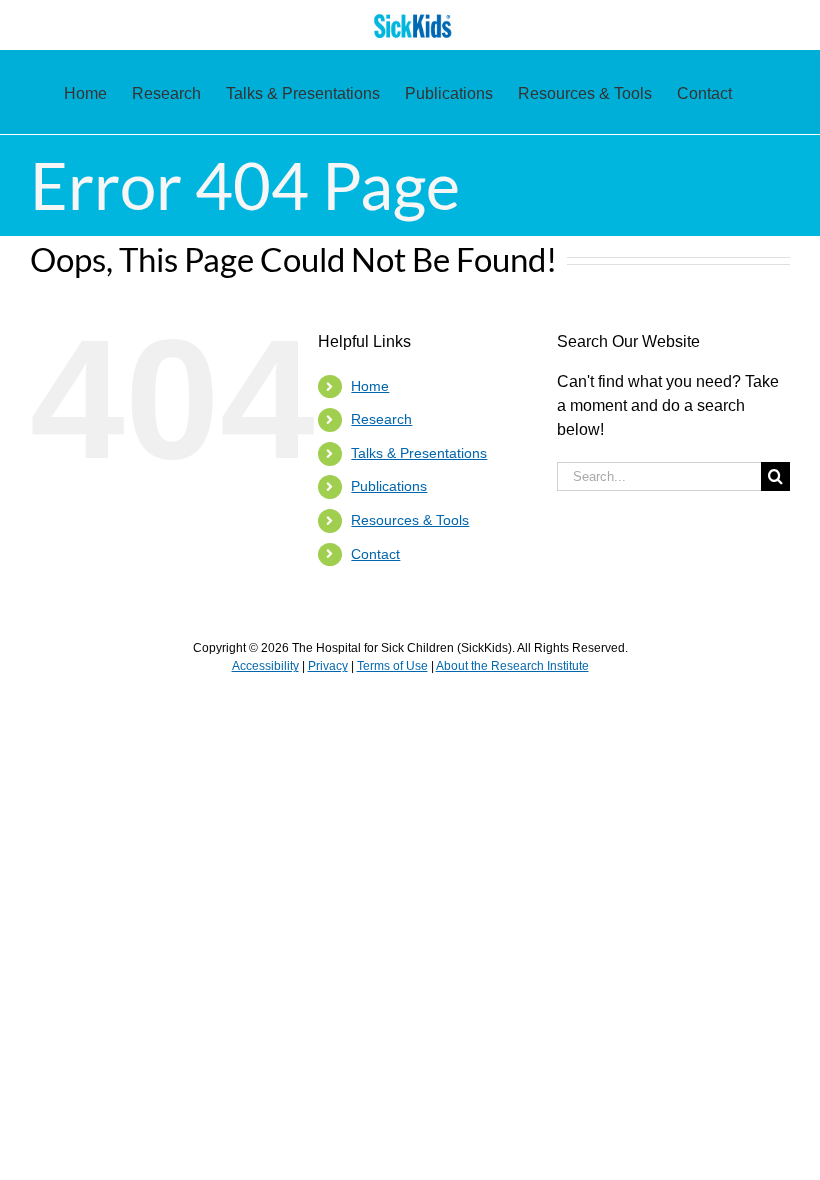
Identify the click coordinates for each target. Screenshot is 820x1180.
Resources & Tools (410, 520)
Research (381, 419)
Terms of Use (392, 666)
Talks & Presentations (419, 453)
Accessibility (265, 666)
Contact (375, 554)
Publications (389, 486)
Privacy (328, 666)
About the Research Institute (512, 666)
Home (370, 386)
